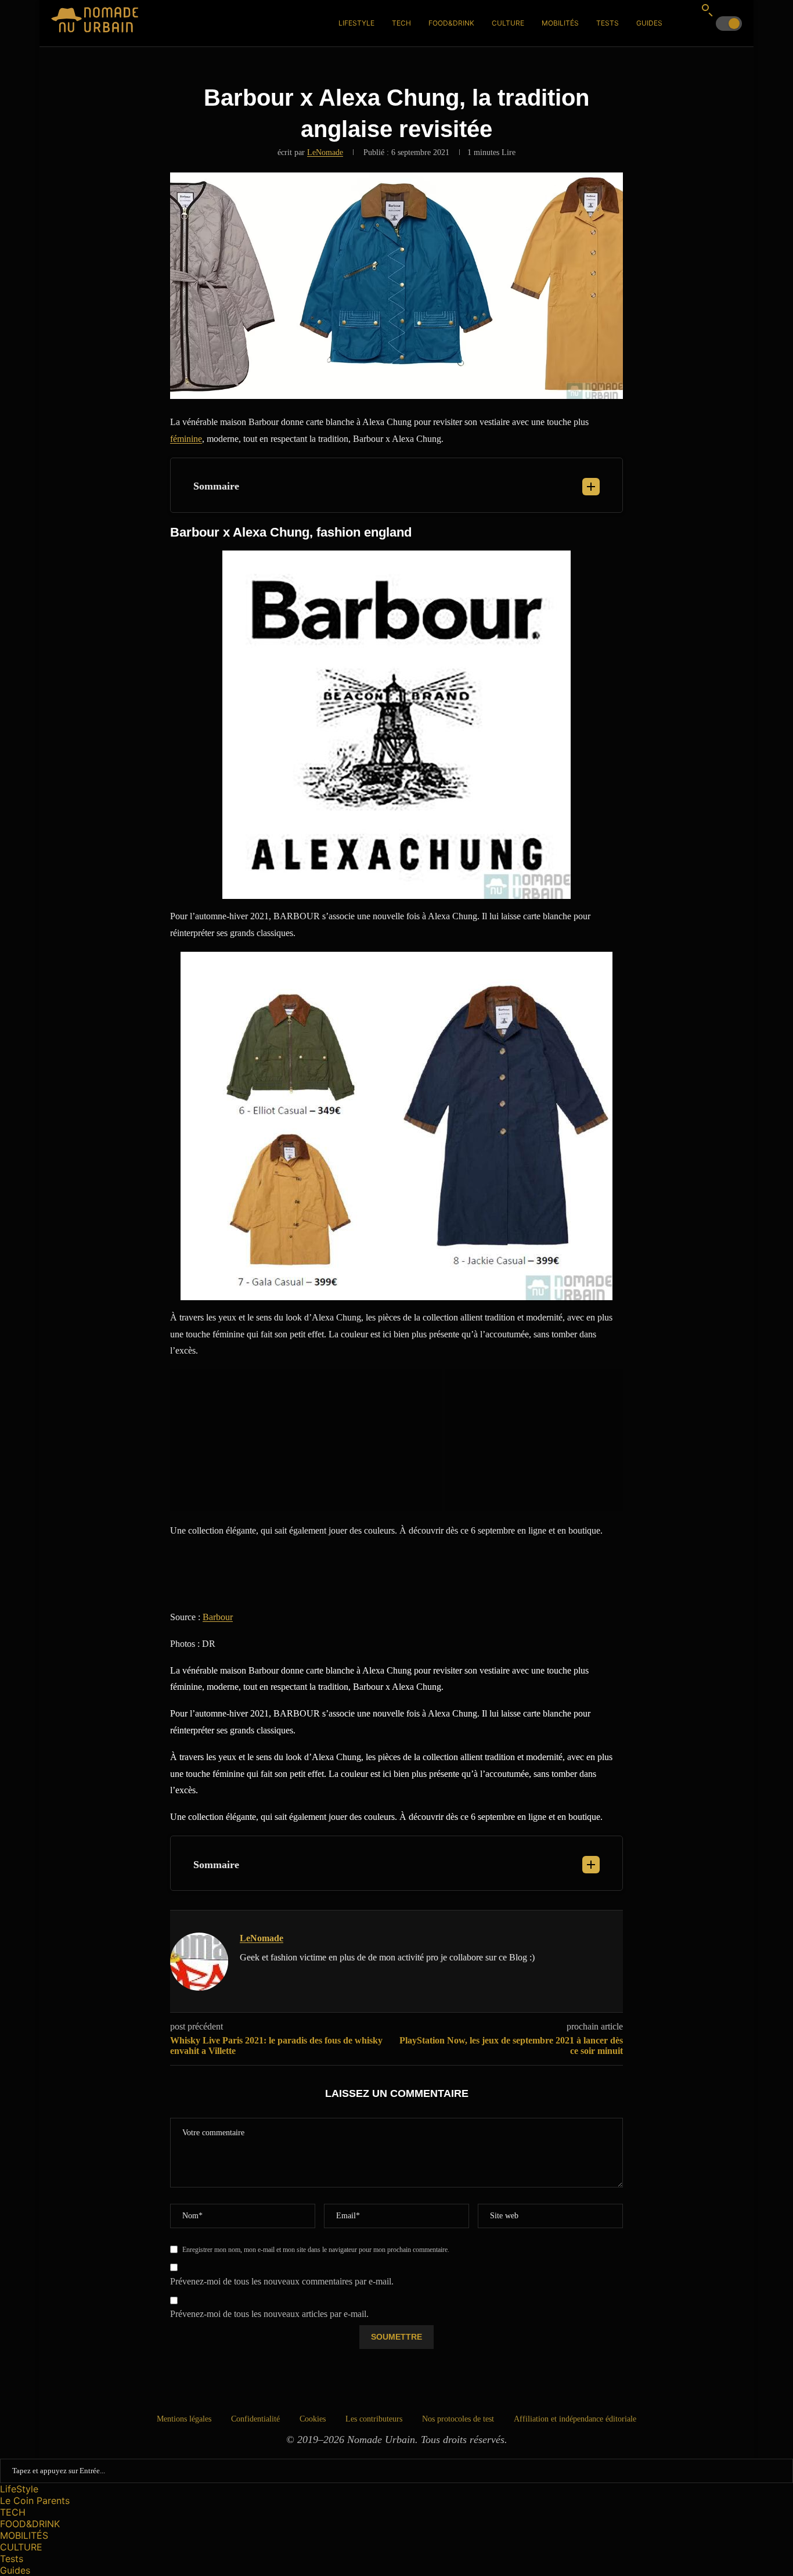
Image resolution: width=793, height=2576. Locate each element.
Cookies (313, 2419)
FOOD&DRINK (451, 23)
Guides (649, 23)
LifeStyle (356, 23)
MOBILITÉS (560, 23)
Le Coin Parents (35, 2501)
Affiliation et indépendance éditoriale (575, 2419)
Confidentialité (255, 2419)
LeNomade (325, 152)
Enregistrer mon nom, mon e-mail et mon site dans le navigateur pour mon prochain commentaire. (316, 2250)
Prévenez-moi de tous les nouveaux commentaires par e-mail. (282, 2281)
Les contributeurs (374, 2419)
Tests (608, 23)
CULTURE (508, 23)
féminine (186, 439)
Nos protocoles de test (458, 2419)
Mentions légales (184, 2419)
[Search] (707, 10)
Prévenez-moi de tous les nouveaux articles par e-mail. (269, 2314)
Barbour (218, 1617)
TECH (401, 23)
